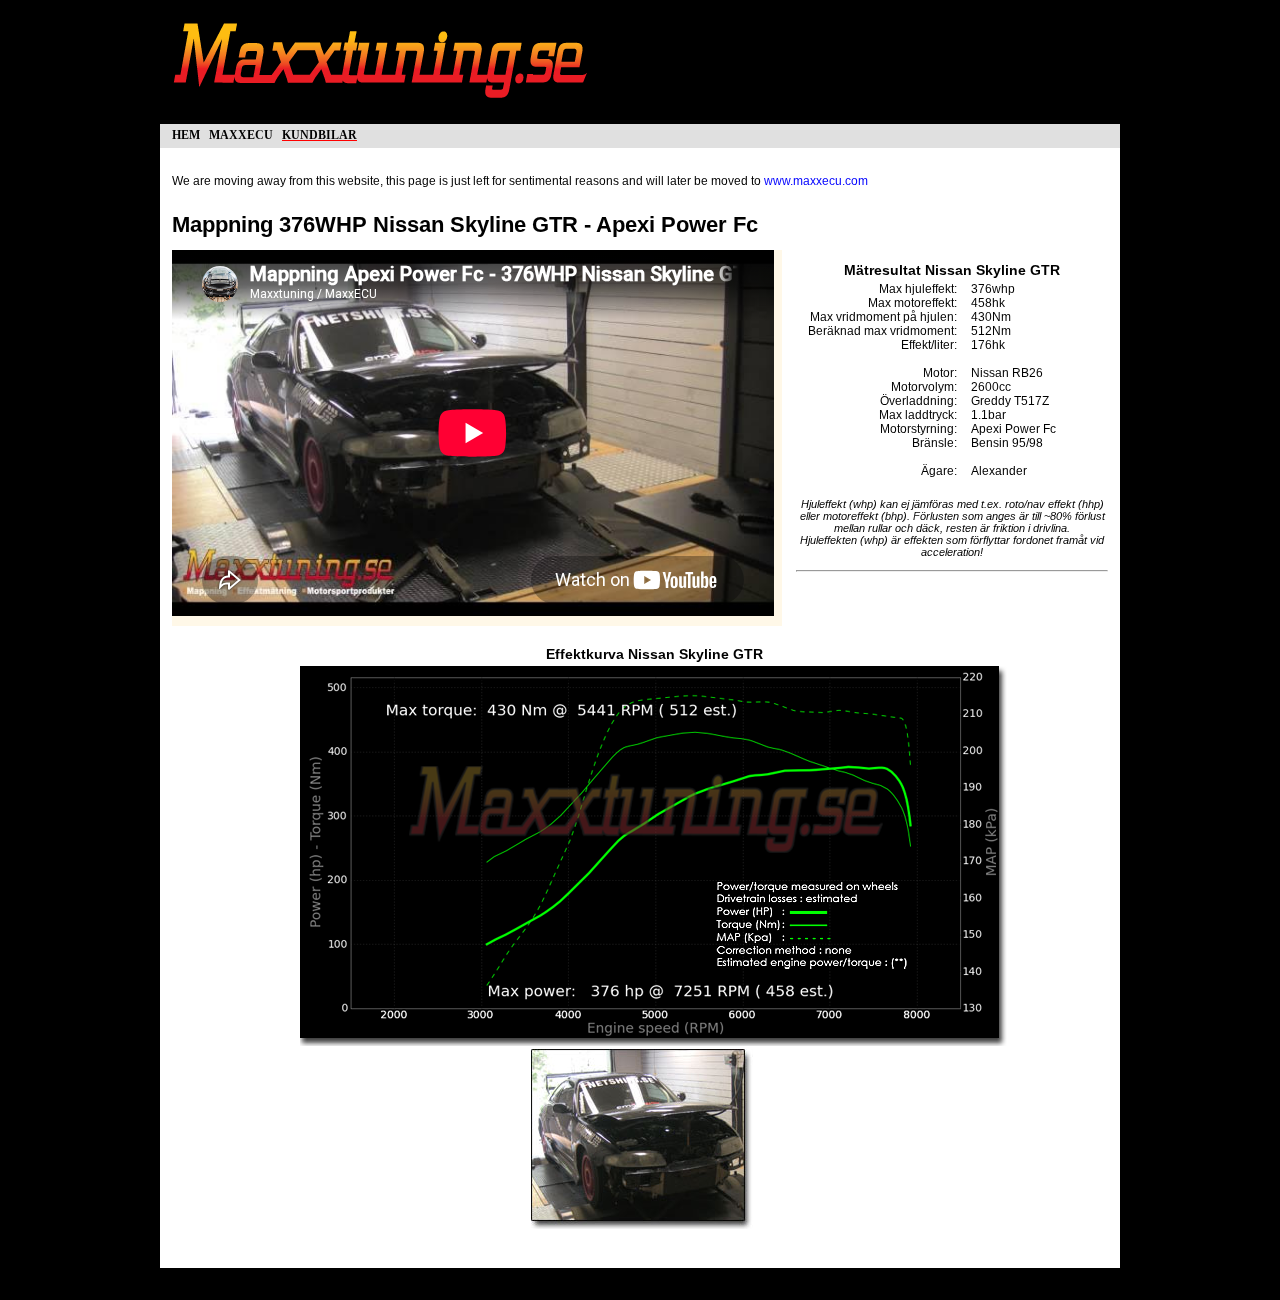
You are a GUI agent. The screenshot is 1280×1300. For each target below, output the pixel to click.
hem (186, 133)
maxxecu (241, 133)
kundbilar (319, 133)
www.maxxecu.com (816, 181)
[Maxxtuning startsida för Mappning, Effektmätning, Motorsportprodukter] (382, 108)
